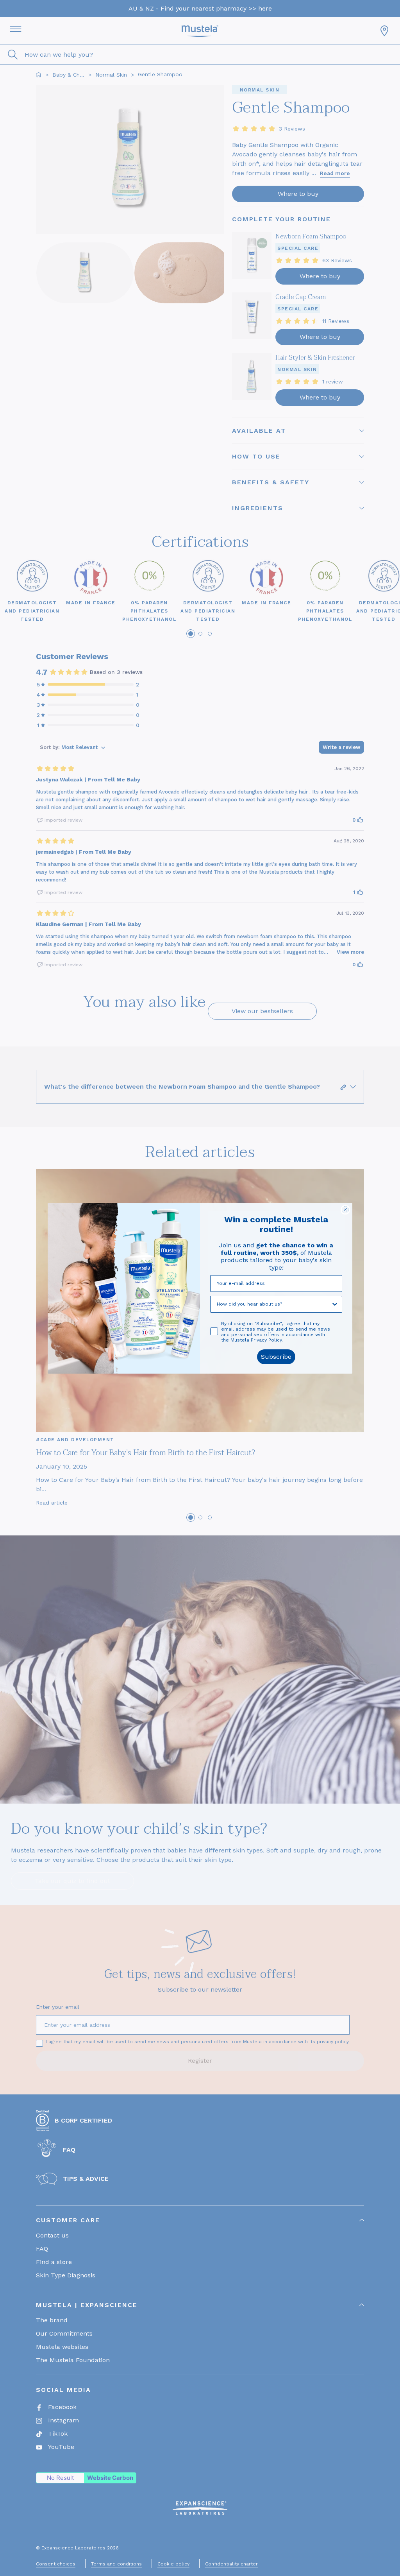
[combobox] (274, 1304)
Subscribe (276, 1357)
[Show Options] (335, 1304)
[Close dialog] (345, 1210)
